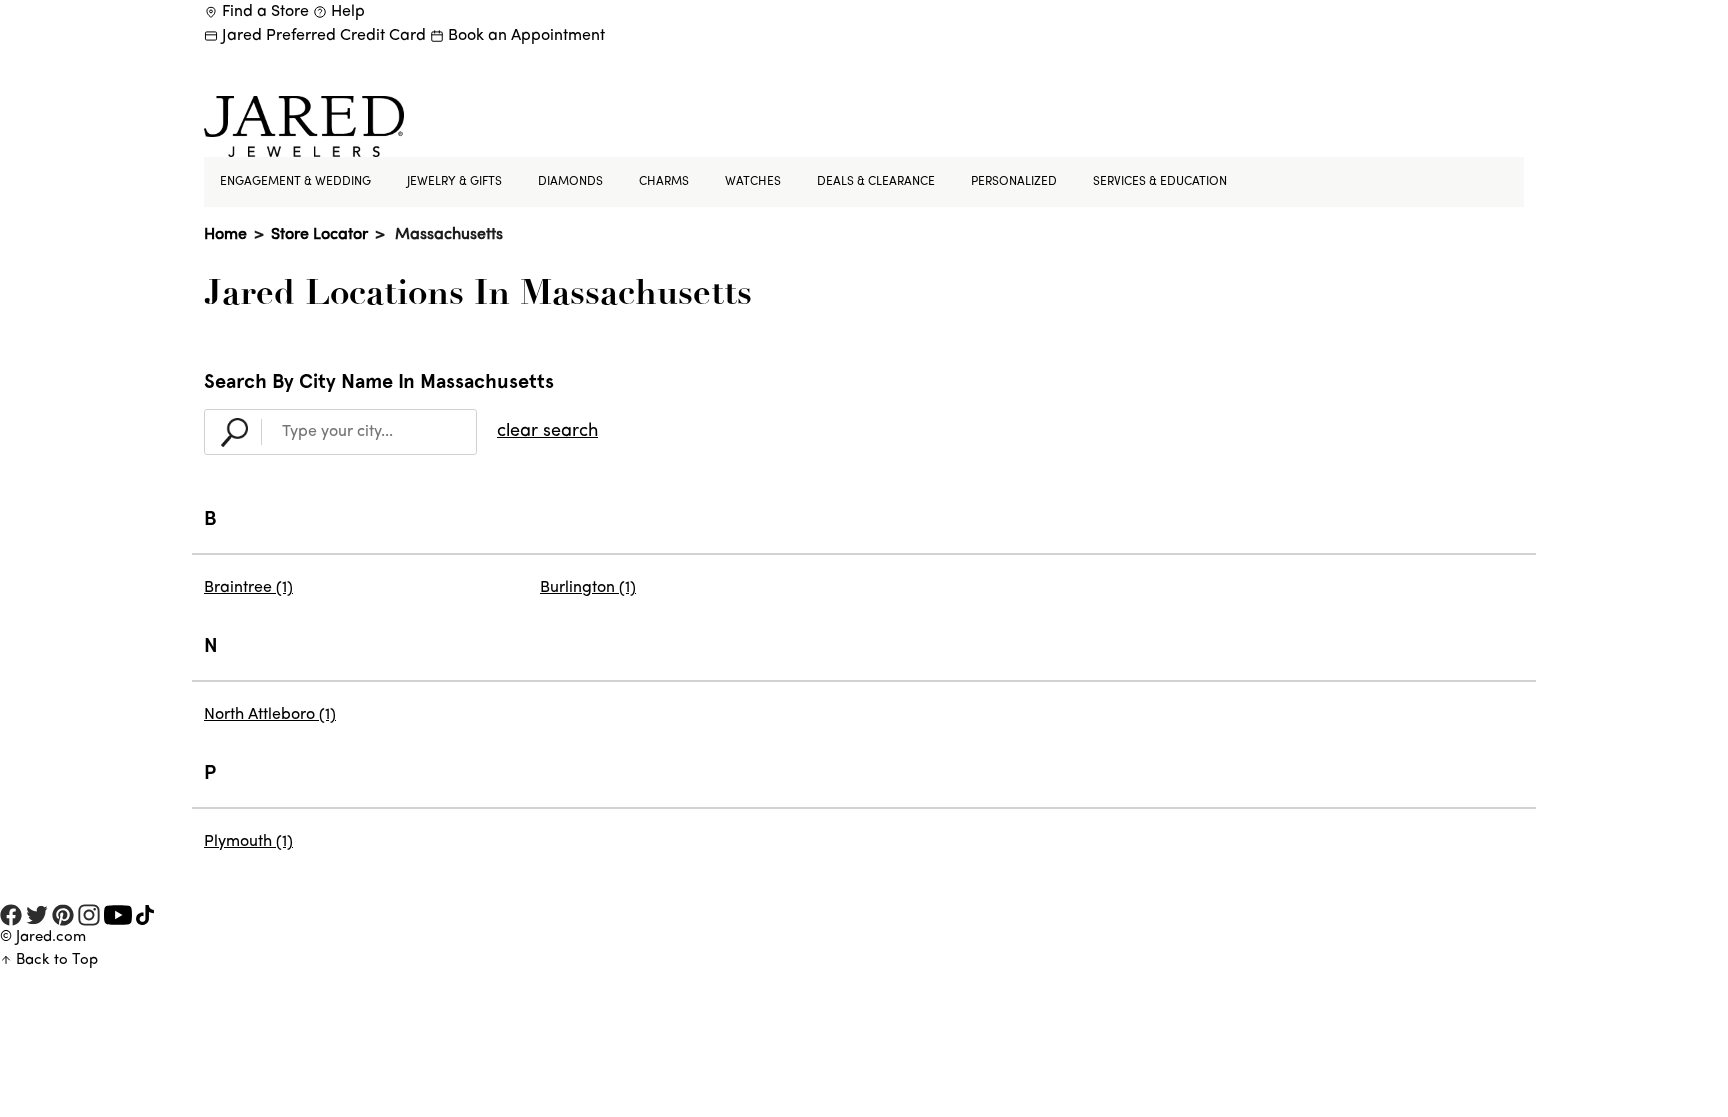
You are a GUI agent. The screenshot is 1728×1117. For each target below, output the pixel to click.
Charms (664, 182)
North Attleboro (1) (270, 715)
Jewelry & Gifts (454, 182)
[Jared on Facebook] (11, 915)
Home (225, 235)
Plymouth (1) (248, 842)
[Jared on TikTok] (145, 916)
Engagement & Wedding (295, 182)
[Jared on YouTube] (118, 916)
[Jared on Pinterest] (63, 915)
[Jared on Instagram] (89, 915)
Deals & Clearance (876, 182)
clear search (547, 432)
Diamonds (570, 182)
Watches (753, 182)
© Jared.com (43, 937)
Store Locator (319, 235)
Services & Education (1160, 182)
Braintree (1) (248, 588)
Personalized (1014, 182)
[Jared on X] (37, 915)
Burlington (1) (588, 588)
